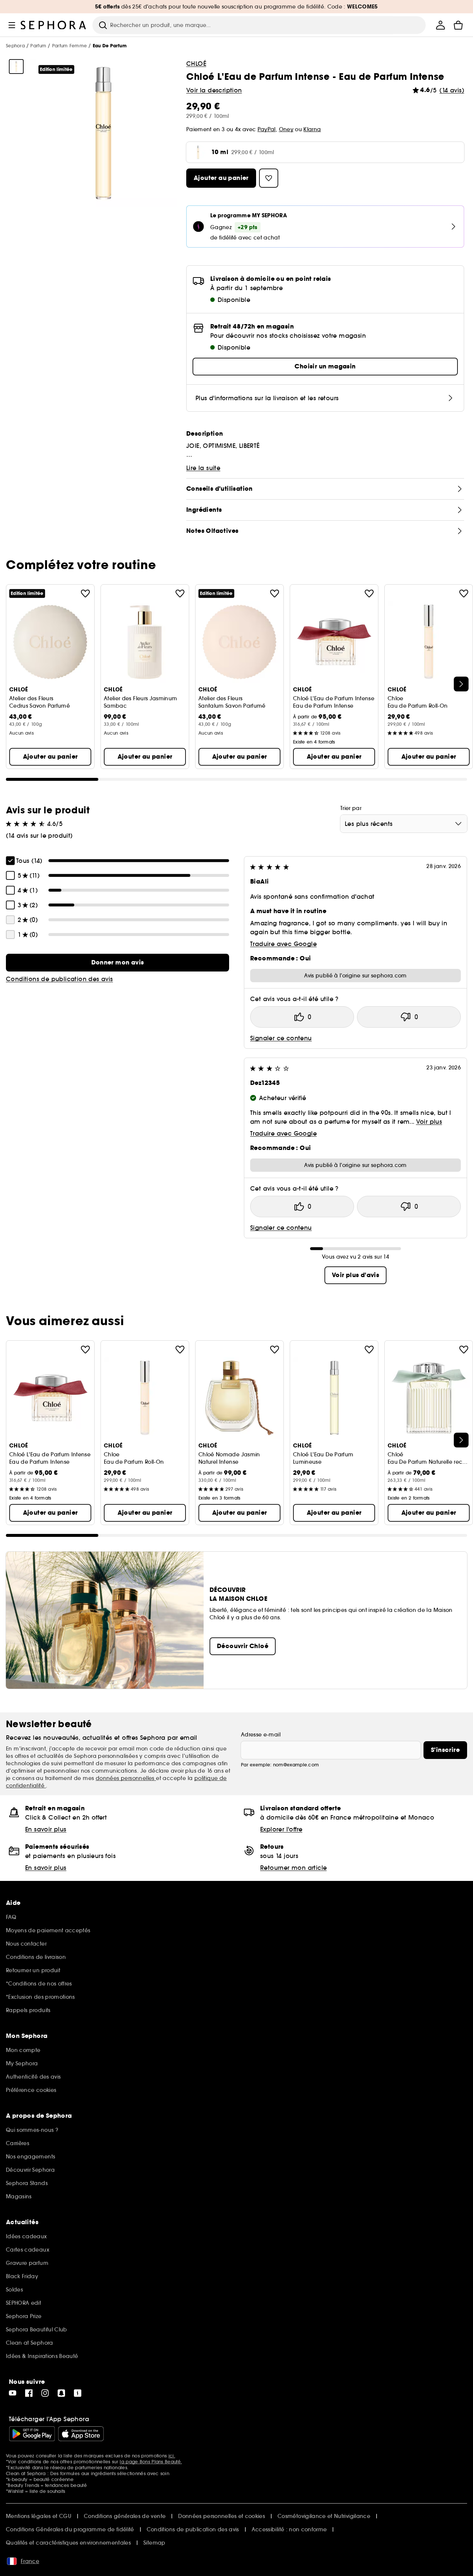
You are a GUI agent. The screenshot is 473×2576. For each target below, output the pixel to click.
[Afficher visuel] (16, 67)
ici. (172, 2456)
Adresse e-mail (261, 1735)
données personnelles (126, 1778)
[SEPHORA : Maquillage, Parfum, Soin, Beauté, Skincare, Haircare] (54, 25)
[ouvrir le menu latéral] (12, 25)
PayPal (267, 129)
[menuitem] (440, 25)
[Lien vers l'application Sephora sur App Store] (81, 2434)
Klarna (312, 129)
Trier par (351, 808)
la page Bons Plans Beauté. (151, 2462)
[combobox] (404, 824)
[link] (118, 963)
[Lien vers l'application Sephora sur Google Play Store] (32, 2434)
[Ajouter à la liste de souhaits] (85, 593)
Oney (286, 129)
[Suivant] (461, 684)
